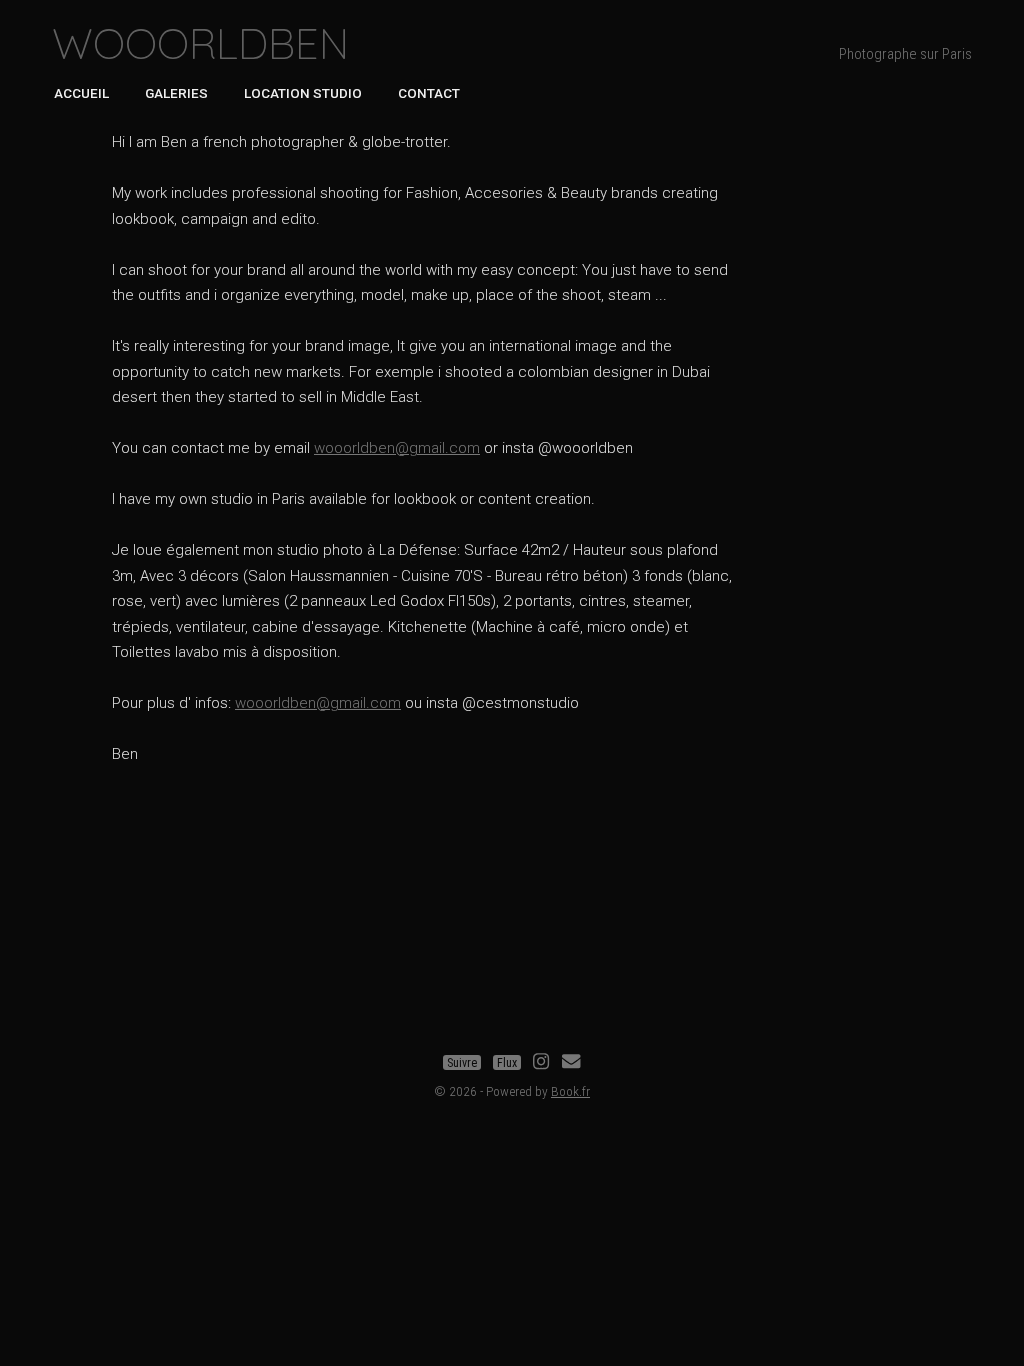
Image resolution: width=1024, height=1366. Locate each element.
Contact (429, 93)
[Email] (571, 1063)
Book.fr (570, 1091)
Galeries (176, 93)
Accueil (81, 93)
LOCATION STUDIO (303, 93)
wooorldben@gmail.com (397, 448)
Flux (507, 1063)
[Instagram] (541, 1063)
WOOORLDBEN (200, 43)
